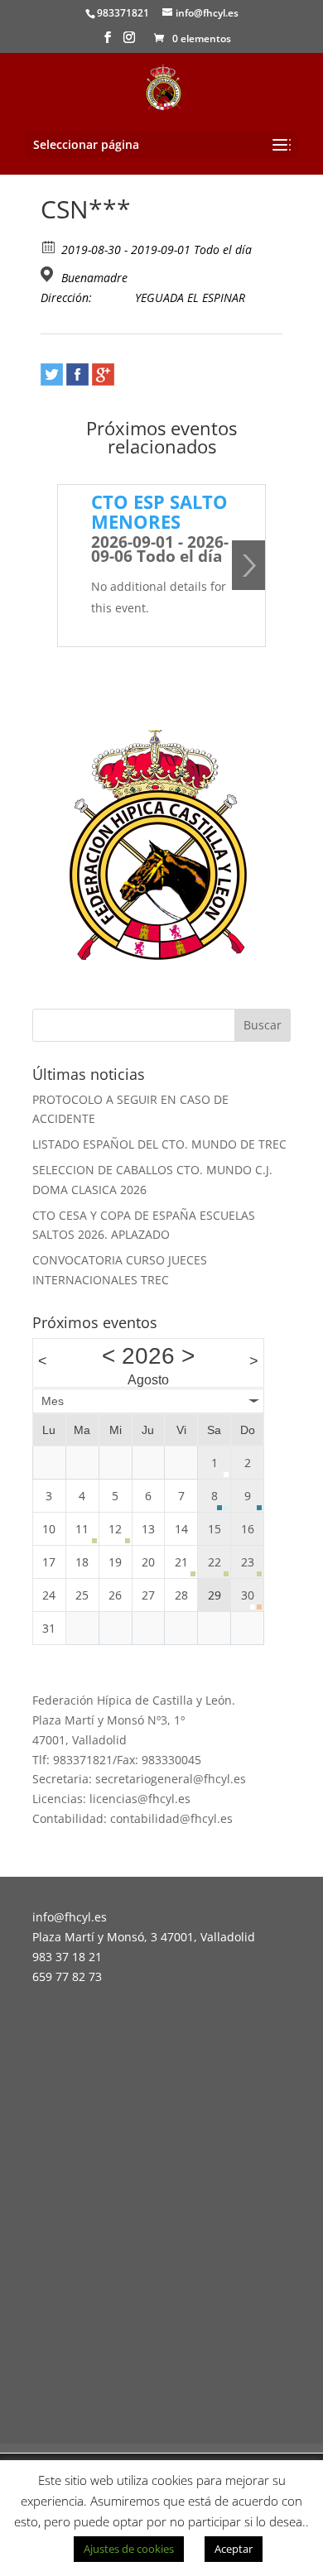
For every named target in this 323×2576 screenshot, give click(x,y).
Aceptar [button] (234, 2549)
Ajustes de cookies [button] (129, 2549)
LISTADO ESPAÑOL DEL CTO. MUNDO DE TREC (159, 1144)
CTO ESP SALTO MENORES (159, 511)
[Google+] (103, 374)
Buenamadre (94, 278)
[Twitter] (52, 374)
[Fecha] (49, 246)
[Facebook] (77, 374)
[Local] (49, 274)
